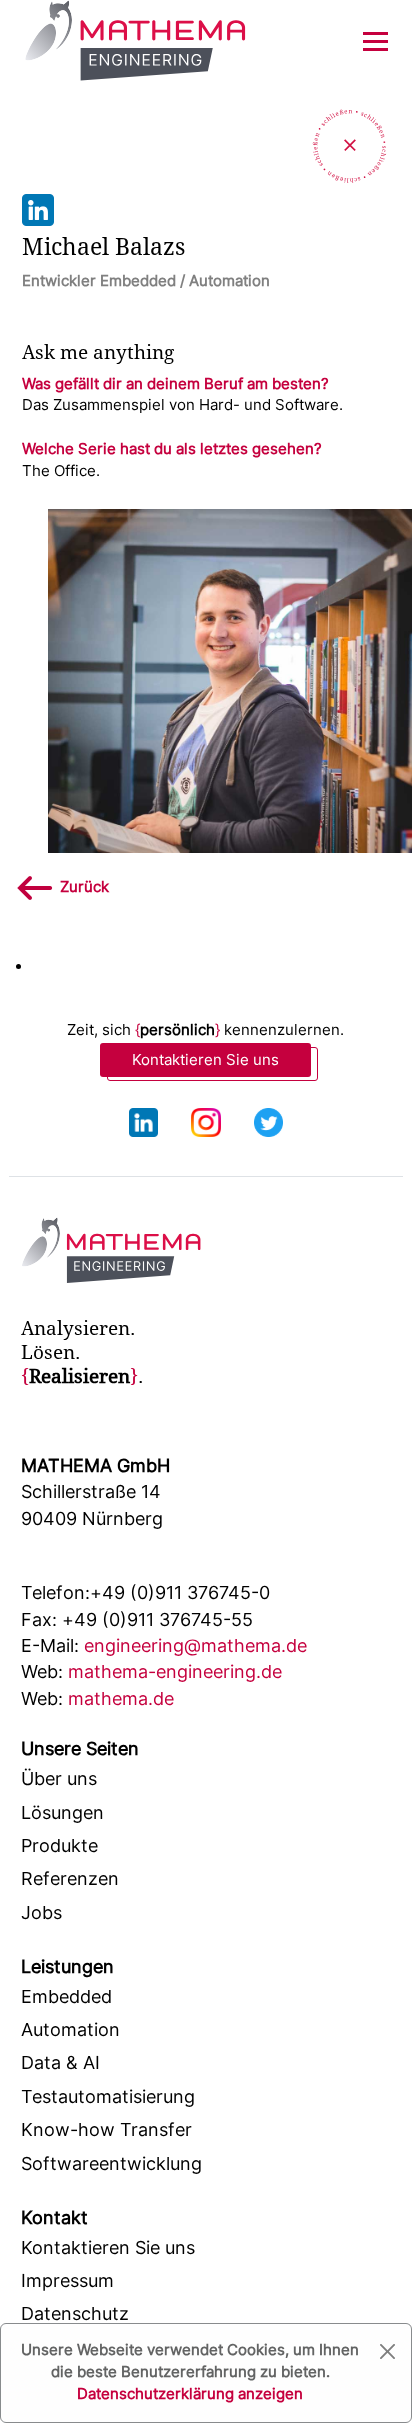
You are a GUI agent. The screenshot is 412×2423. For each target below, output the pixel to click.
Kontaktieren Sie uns (205, 1060)
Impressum (67, 2280)
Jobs (41, 1912)
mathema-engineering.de (151, 1671)
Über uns (59, 1778)
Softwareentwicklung (111, 2163)
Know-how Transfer (106, 2129)
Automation (70, 2029)
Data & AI (60, 2062)
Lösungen (62, 1812)
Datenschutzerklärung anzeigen (190, 2394)
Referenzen (70, 1878)
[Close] (387, 2351)
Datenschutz (75, 2313)
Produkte (59, 1845)
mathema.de (97, 1698)
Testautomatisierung (108, 2096)
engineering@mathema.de (164, 1645)
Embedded (66, 1996)
